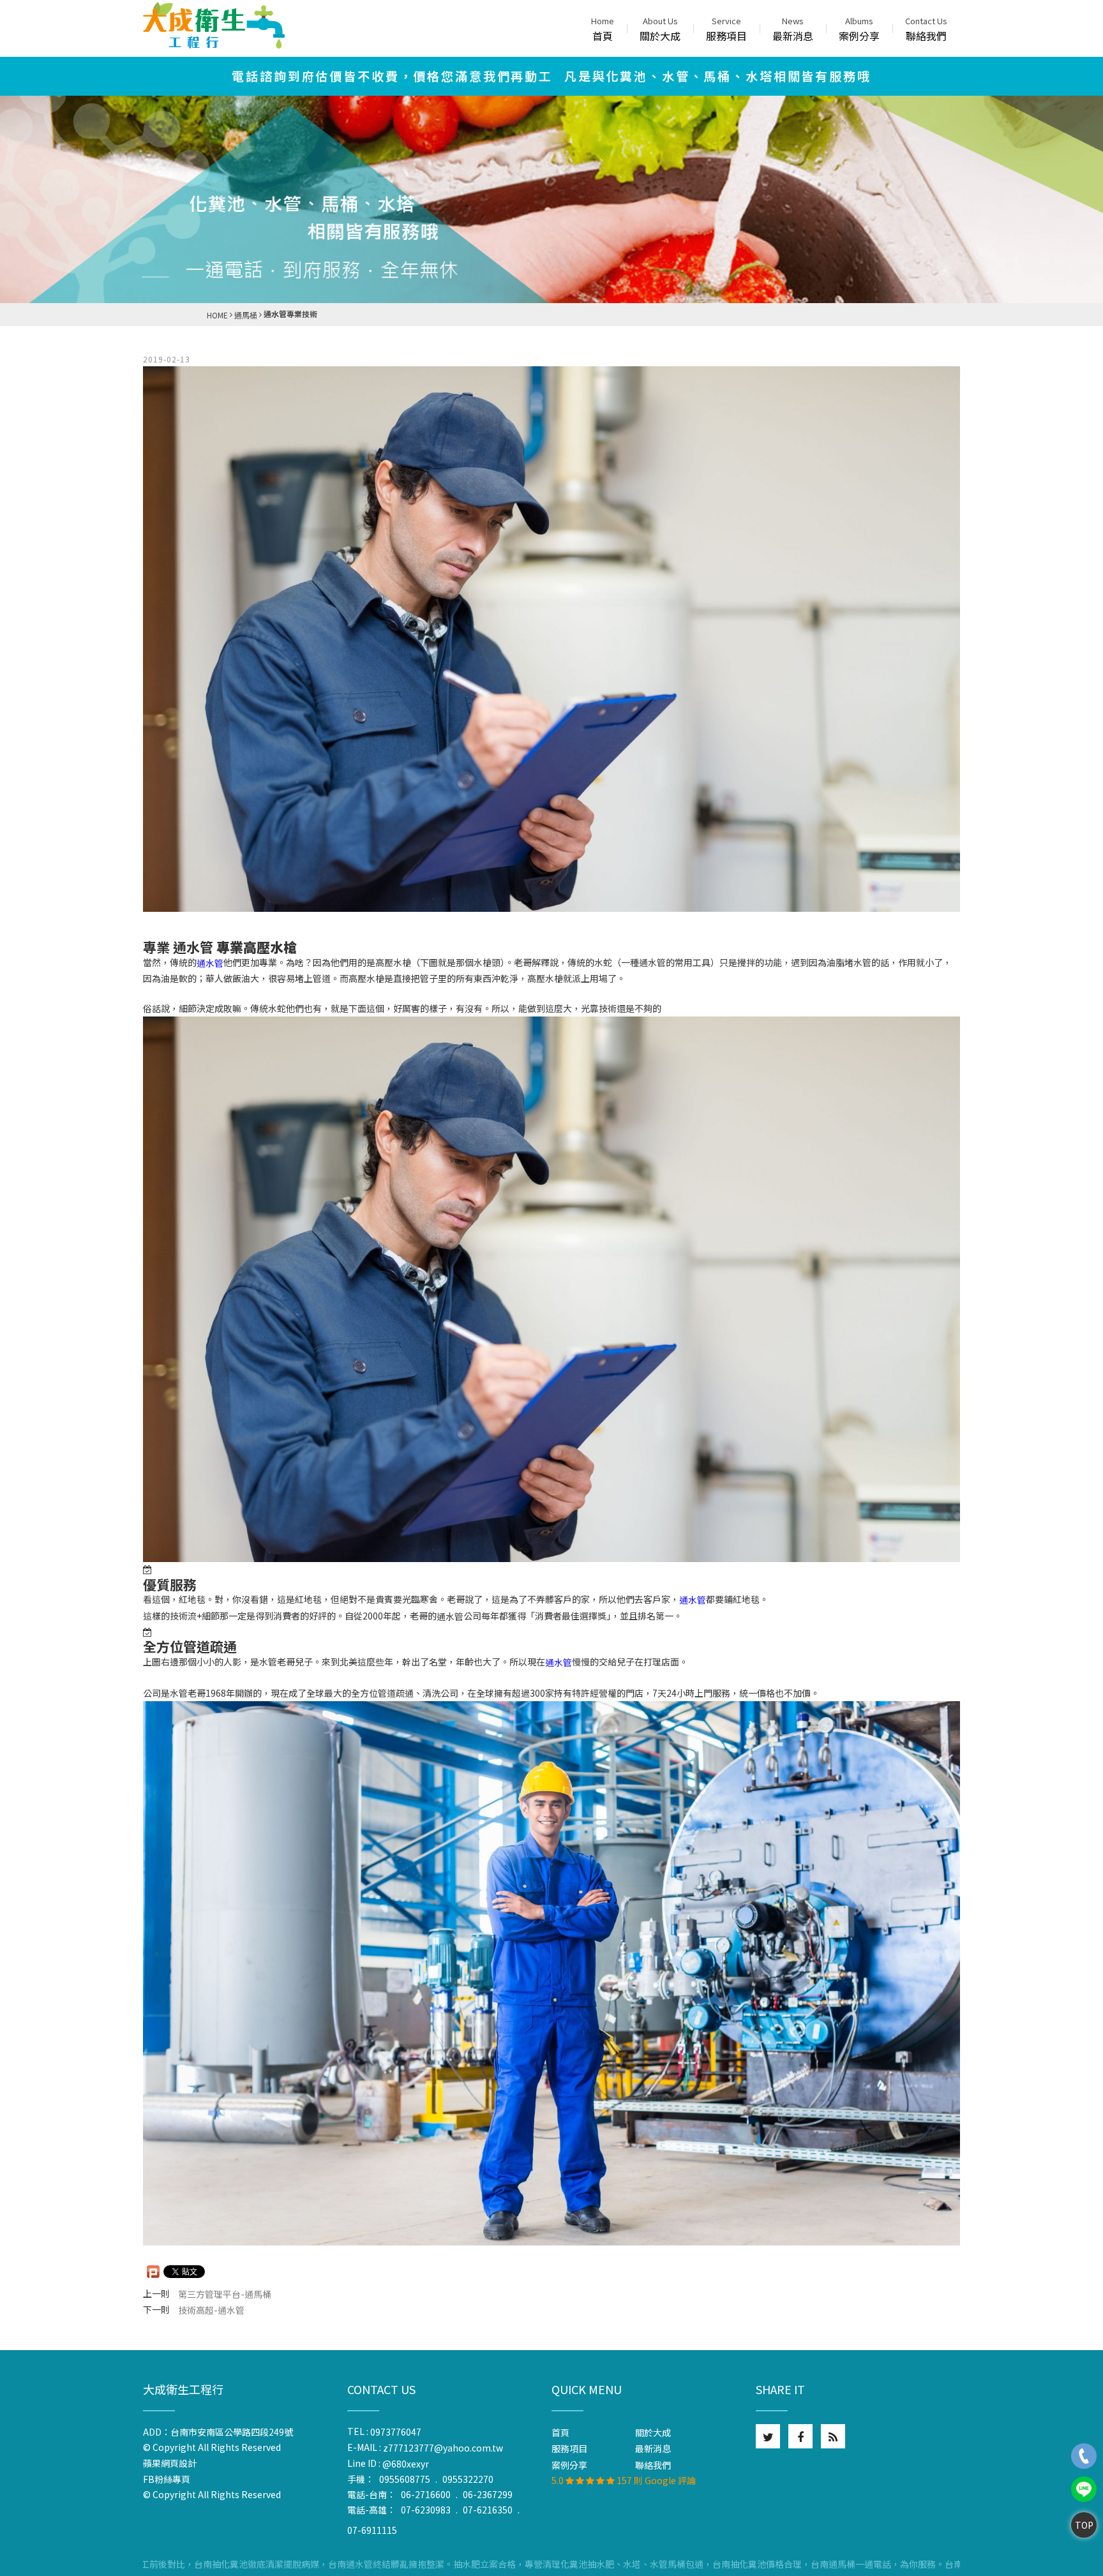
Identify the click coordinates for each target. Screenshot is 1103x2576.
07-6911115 (372, 2530)
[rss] (833, 2436)
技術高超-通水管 (211, 2310)
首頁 (603, 29)
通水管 (210, 963)
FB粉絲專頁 (167, 2479)
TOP (1084, 2525)
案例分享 (859, 29)
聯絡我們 (926, 29)
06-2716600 (426, 2494)
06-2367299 (488, 2494)
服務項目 (726, 29)
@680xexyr (406, 2464)
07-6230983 (426, 2510)
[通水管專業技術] (551, 639)
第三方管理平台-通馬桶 (225, 2294)
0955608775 (405, 2479)
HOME (217, 315)
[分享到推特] (768, 2436)
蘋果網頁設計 (173, 2463)
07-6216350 (488, 2510)
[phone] (1084, 2456)
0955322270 (468, 2479)
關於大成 (660, 29)
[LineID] (1084, 2489)
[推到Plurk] (153, 2272)
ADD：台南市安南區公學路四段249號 (218, 2432)
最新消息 (793, 29)
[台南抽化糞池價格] (214, 26)
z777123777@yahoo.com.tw (443, 2448)
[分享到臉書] (800, 2436)
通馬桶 (246, 315)
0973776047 (396, 2432)
